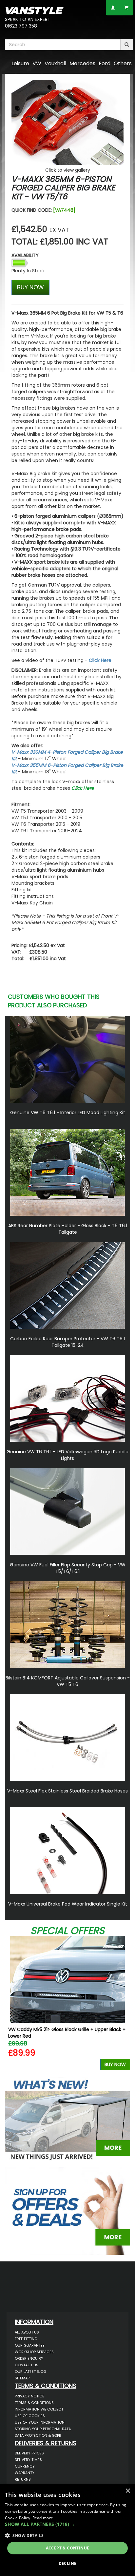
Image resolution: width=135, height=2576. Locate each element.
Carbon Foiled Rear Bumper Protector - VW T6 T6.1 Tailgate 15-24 (67, 1342)
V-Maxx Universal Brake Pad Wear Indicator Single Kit (68, 1904)
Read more (43, 2518)
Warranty (25, 2473)
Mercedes (82, 63)
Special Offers (67, 1931)
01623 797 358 (21, 26)
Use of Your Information (40, 2422)
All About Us (27, 2332)
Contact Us (27, 2365)
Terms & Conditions (34, 2403)
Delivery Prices (29, 2453)
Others (123, 63)
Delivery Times (28, 2460)
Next (123, 2005)
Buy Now (115, 2064)
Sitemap (22, 2378)
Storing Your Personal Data (43, 2429)
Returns (23, 2479)
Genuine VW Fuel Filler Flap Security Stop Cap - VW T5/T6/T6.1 (68, 1568)
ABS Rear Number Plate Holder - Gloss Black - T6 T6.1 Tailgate (68, 1229)
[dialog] (67, 2530)
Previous (12, 2005)
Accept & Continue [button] (68, 2548)
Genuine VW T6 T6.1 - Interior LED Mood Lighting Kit (68, 1113)
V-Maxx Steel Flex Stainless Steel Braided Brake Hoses (67, 1791)
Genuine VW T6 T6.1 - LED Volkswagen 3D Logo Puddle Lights (67, 1455)
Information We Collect (39, 2409)
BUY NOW (30, 287)
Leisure (20, 63)
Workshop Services (34, 2352)
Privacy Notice (29, 2396)
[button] (67, 2524)
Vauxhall (55, 63)
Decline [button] (68, 2563)
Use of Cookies (30, 2416)
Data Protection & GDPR (38, 2435)
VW (37, 63)
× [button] (128, 2491)
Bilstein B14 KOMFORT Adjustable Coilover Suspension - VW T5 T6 (68, 1681)
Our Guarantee (30, 2345)
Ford (105, 63)
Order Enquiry (29, 2358)
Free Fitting (26, 2339)
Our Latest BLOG (30, 2372)
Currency (25, 2466)
